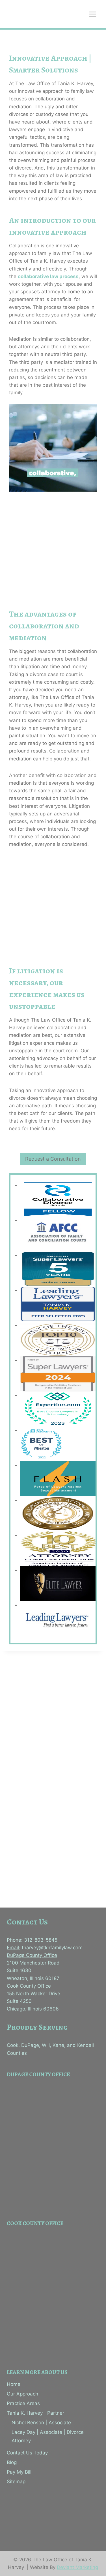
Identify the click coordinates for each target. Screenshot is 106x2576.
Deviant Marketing (77, 2567)
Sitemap (16, 2482)
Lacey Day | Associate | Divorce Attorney (48, 2437)
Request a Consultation (53, 1159)
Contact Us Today (27, 2453)
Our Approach (22, 2394)
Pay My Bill (19, 2472)
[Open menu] (93, 14)
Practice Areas (23, 2403)
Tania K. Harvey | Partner (35, 2413)
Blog (12, 2462)
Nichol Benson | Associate (41, 2423)
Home (14, 2384)
